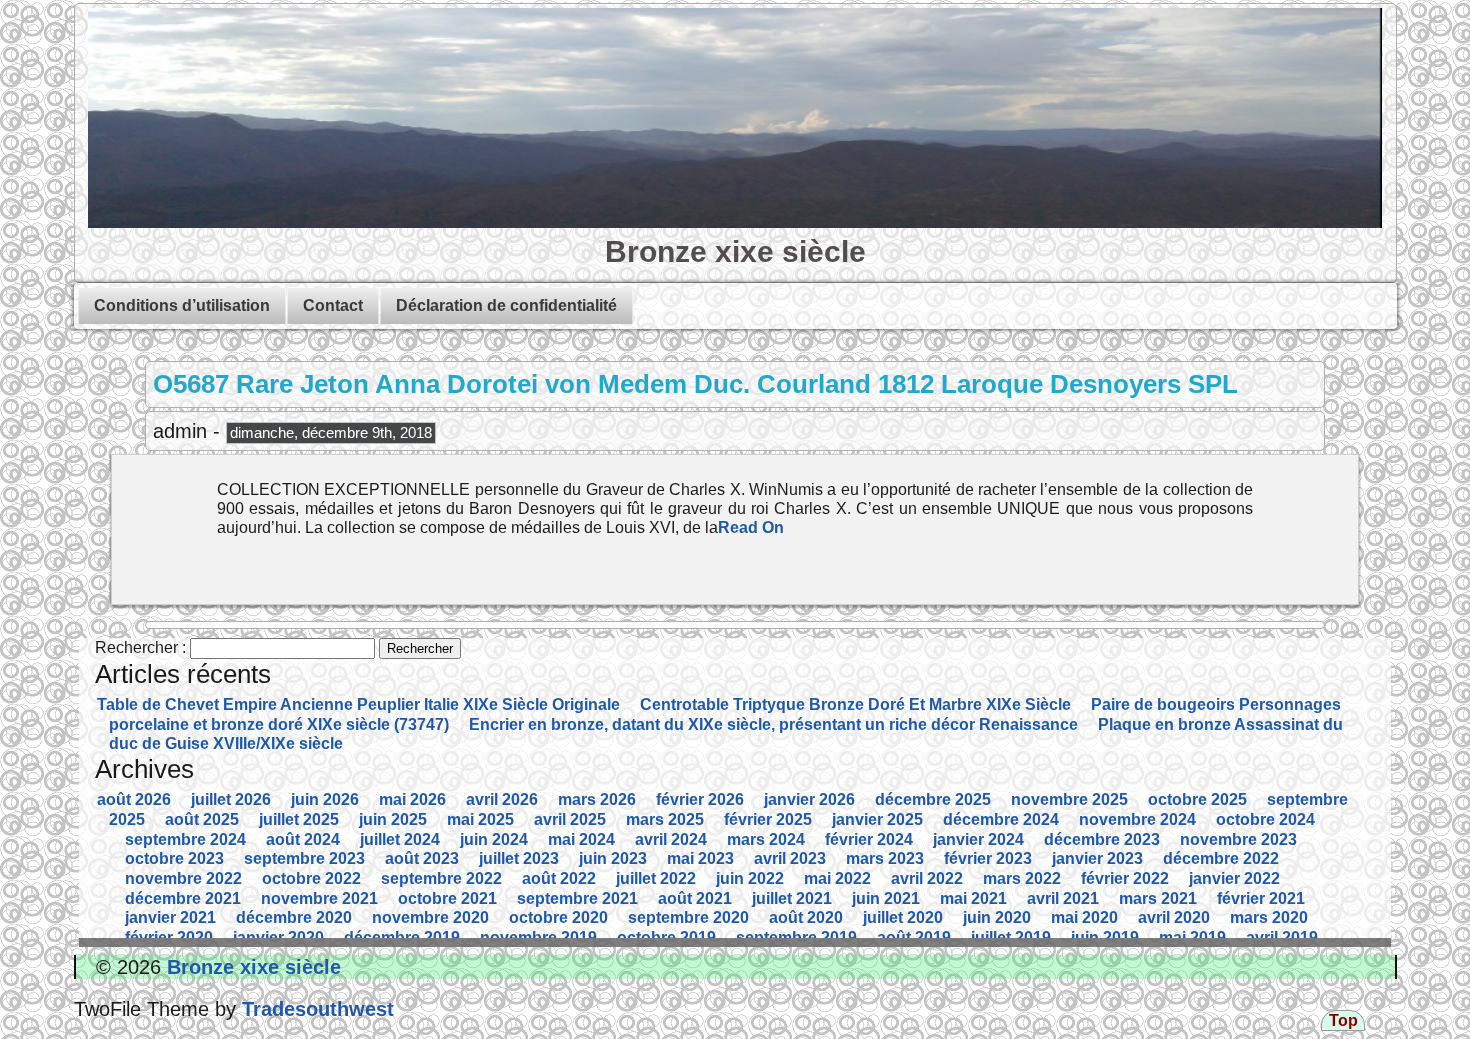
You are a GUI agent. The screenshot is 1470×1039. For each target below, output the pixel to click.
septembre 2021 (577, 898)
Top (1343, 1020)
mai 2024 (581, 839)
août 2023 (422, 858)
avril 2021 (1063, 898)
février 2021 (1261, 898)
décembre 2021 (183, 898)
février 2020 (169, 937)
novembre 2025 (1069, 799)
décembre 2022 (1221, 858)
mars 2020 (1269, 917)
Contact (333, 305)
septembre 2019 (796, 937)
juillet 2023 (519, 858)
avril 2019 (1282, 937)
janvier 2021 (170, 917)
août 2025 (202, 819)
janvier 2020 (278, 937)
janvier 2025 (877, 819)
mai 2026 (412, 799)
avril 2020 (1174, 917)
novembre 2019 (538, 937)
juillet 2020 (903, 917)
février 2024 (869, 839)
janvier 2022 (1234, 878)
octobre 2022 (311, 878)
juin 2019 (1105, 937)
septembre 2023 (304, 858)
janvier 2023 (1097, 858)
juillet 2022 (656, 878)
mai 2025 (480, 819)
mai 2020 (1084, 917)
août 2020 (806, 917)
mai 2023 (700, 858)
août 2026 (134, 799)
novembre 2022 (183, 878)
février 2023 (988, 858)
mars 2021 (1158, 898)
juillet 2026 (231, 799)
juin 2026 (325, 799)
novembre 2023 (1238, 839)
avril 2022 (927, 878)
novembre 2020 (430, 917)
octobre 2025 (1197, 799)
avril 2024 (671, 839)
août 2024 (303, 839)
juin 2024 (494, 839)
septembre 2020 (688, 917)
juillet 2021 (792, 898)
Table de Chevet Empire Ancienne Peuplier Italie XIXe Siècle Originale (358, 704)
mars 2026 (597, 799)
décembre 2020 (294, 917)
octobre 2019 (666, 937)
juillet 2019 (1011, 937)
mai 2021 (973, 898)
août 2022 (559, 878)
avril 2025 (570, 819)
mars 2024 (766, 839)
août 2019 (914, 937)
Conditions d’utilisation (182, 305)
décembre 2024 (1001, 819)
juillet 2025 (299, 819)
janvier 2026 (809, 799)
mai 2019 (1192, 937)
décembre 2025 (933, 799)
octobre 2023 (174, 858)
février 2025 (768, 819)
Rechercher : (140, 647)
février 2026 (700, 799)
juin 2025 (393, 819)
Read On (751, 527)
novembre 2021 (319, 898)
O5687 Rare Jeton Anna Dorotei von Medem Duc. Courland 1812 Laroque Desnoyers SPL (695, 384)
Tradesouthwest (315, 1009)
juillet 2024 (400, 839)
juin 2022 (750, 878)
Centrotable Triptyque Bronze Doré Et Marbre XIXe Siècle (855, 704)
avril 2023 (790, 858)
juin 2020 (997, 917)
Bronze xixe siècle (735, 251)
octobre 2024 (1265, 819)
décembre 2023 (1102, 839)
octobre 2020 (558, 917)
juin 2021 (886, 898)
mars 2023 (885, 858)
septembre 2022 (441, 878)
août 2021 (695, 898)
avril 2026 (502, 799)
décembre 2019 (402, 937)
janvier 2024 (978, 839)
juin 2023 (613, 858)
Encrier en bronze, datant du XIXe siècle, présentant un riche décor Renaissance (773, 724)
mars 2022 (1022, 878)
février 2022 (1125, 878)
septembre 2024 (185, 839)
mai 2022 (837, 878)
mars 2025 (665, 819)
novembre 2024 (1137, 819)
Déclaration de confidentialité (506, 305)
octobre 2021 (447, 898)
